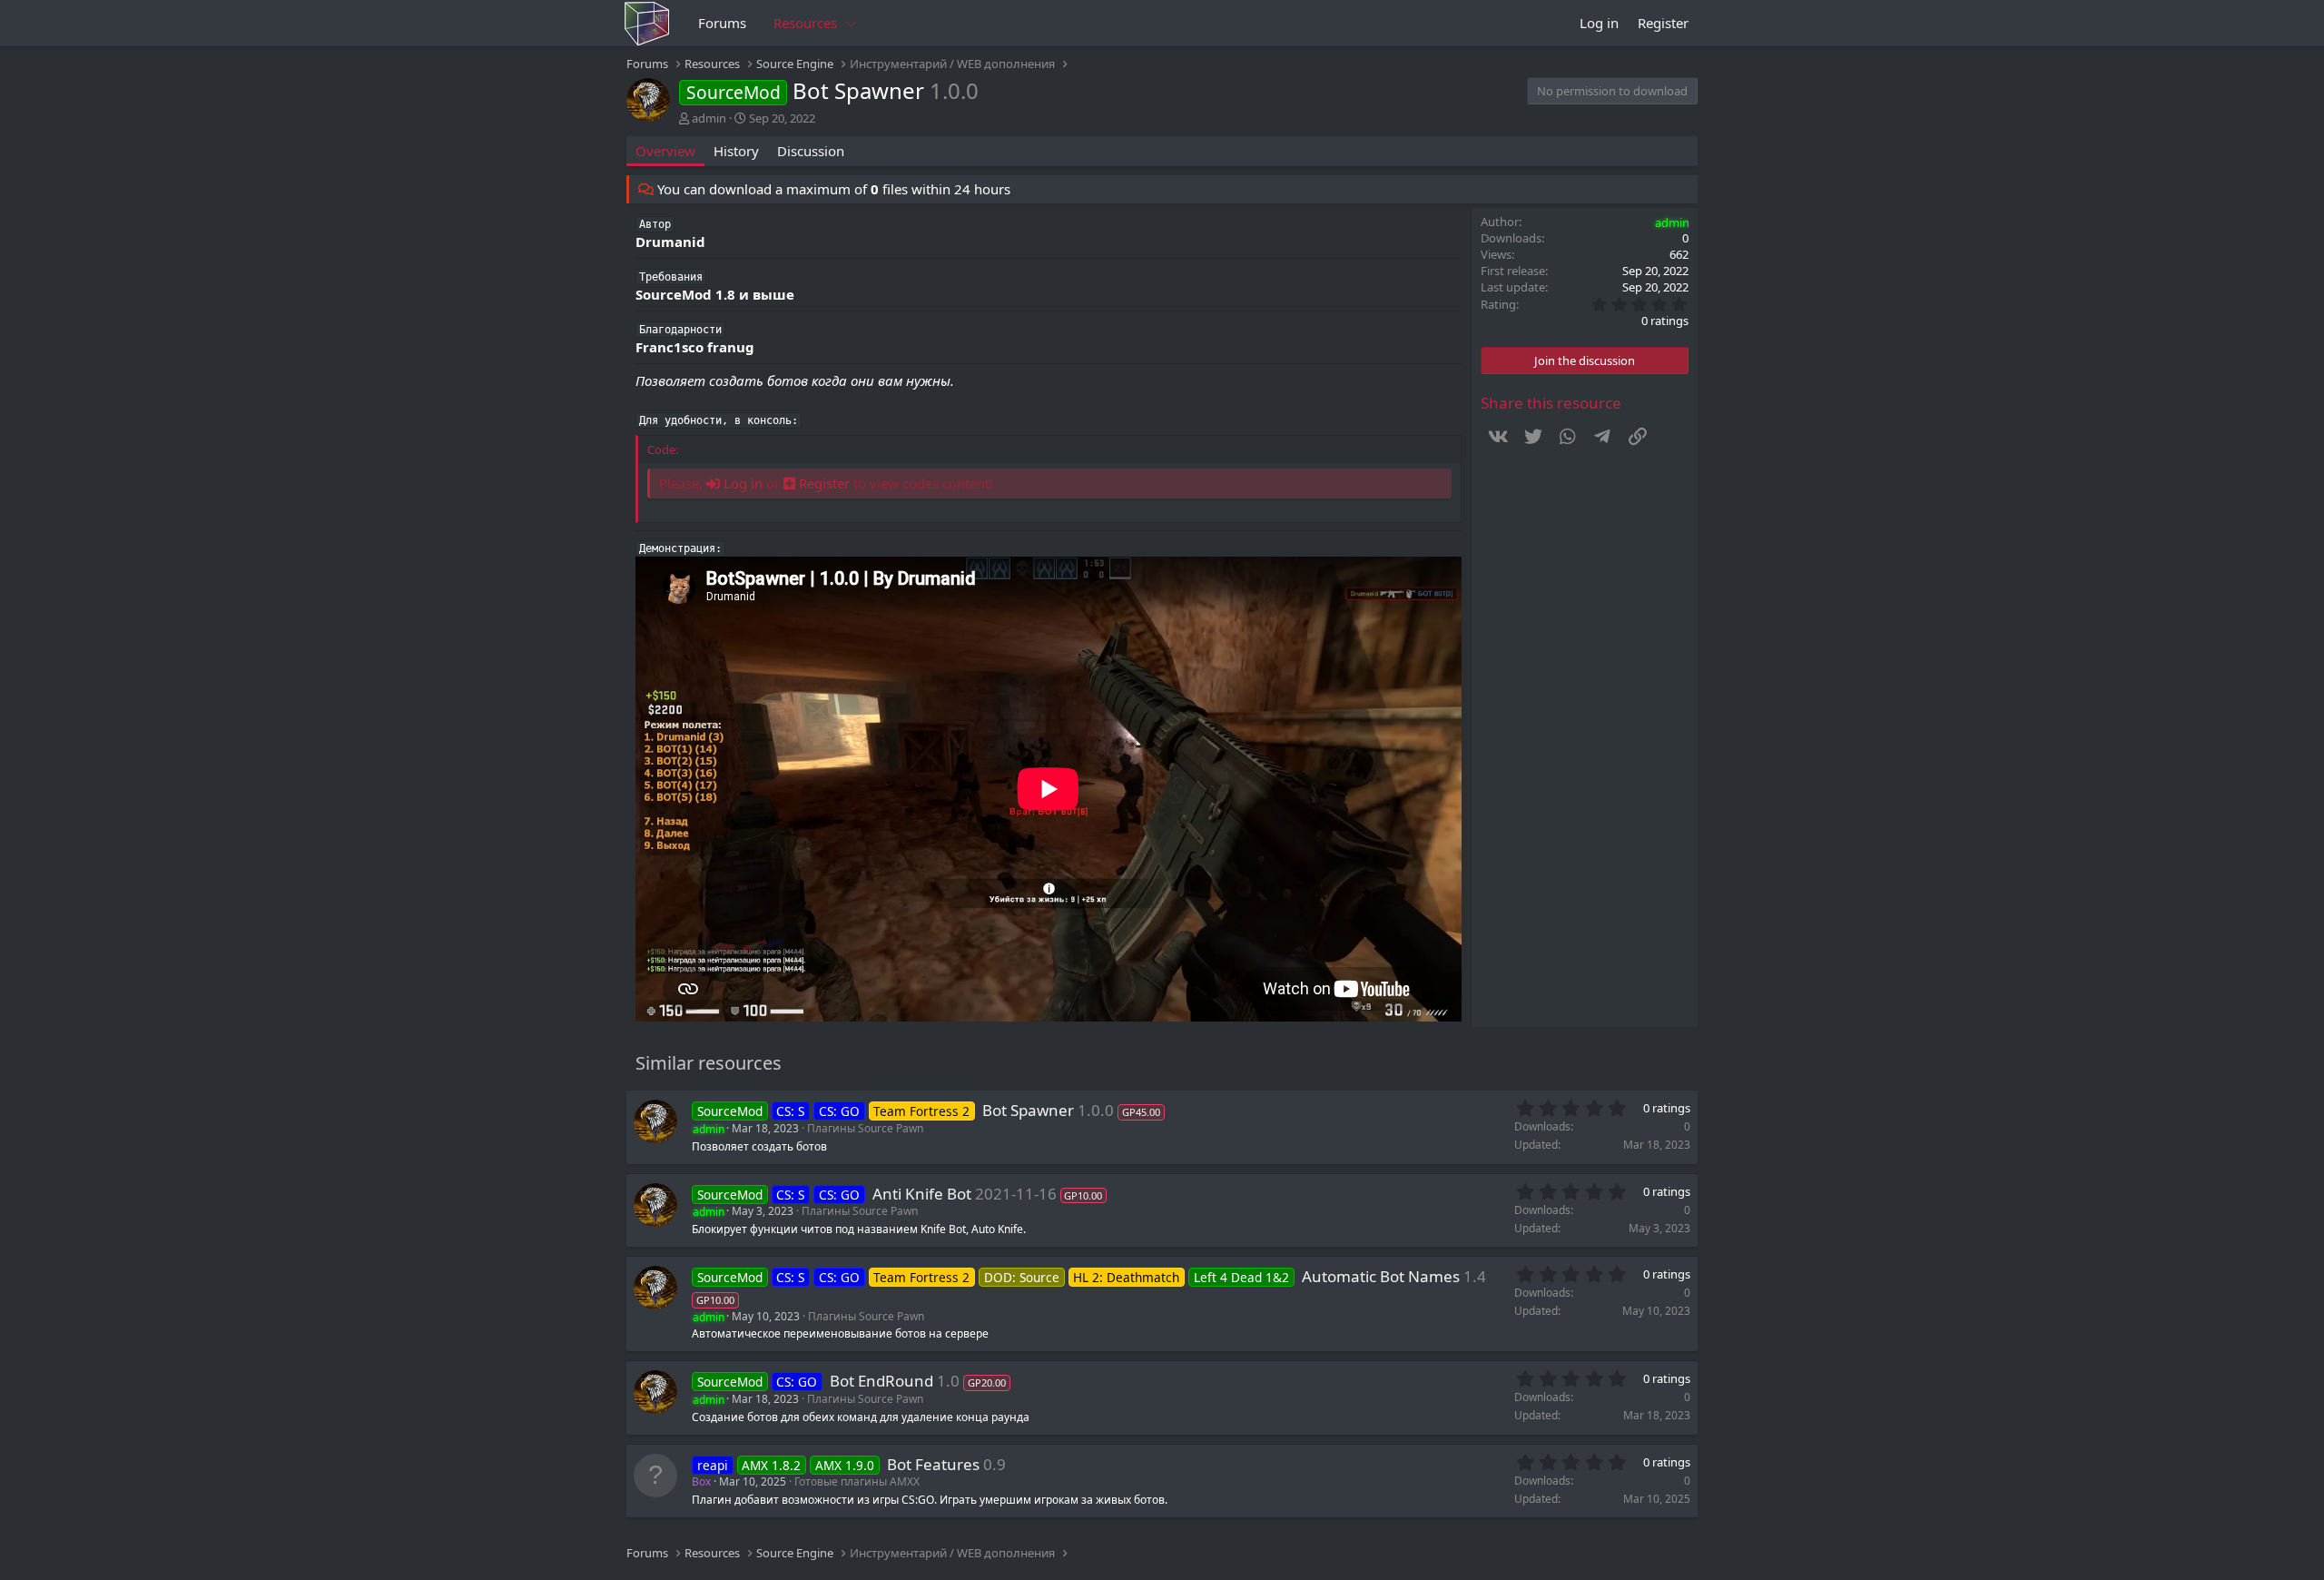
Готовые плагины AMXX (857, 1481)
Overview (665, 151)
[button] (852, 23)
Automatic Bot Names (1381, 1276)
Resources (805, 23)
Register (822, 483)
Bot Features (933, 1464)
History (736, 151)
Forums (722, 23)
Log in (741, 483)
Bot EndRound (881, 1381)
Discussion (811, 151)
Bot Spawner (1028, 1110)
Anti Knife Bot (922, 1194)
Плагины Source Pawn (865, 1128)
